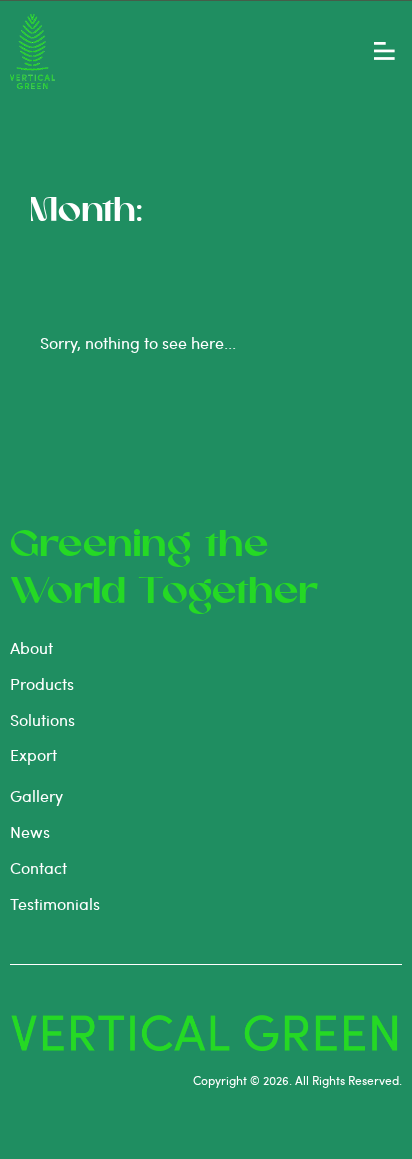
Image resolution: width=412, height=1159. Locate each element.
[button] (384, 51)
